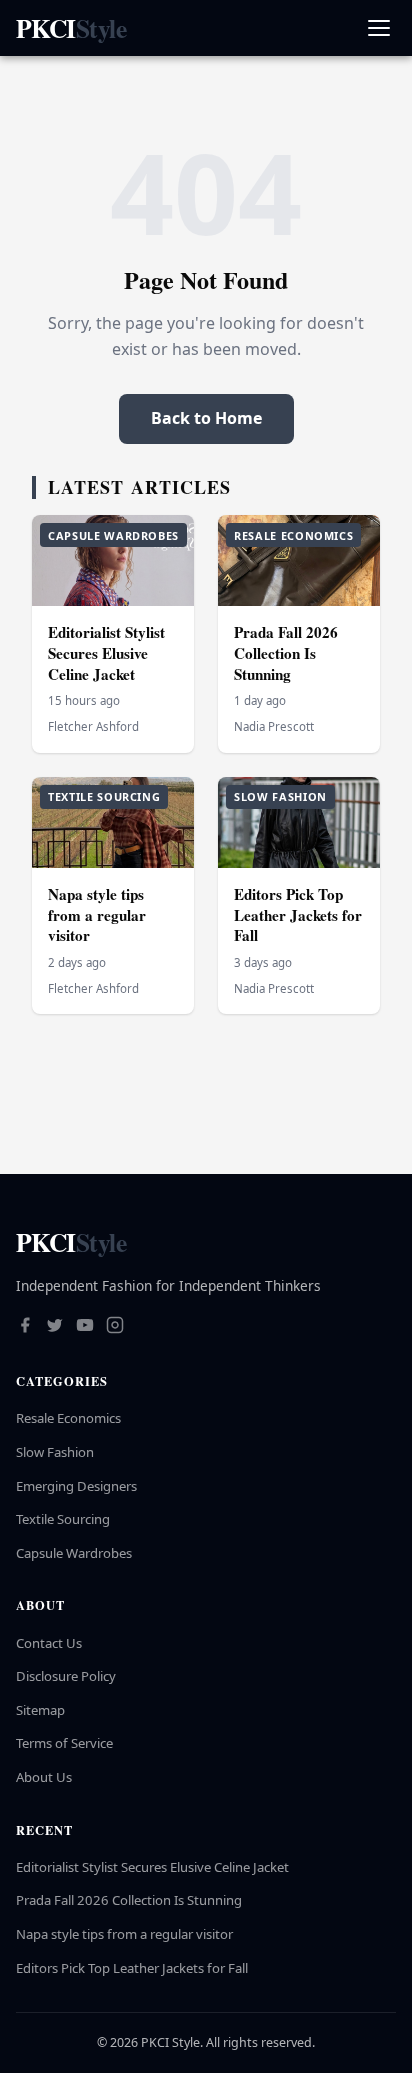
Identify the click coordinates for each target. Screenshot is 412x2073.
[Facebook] (25, 1327)
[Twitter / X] (55, 1327)
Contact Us (49, 1643)
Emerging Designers (76, 1486)
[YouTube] (85, 1327)
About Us (44, 1777)
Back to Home (206, 418)
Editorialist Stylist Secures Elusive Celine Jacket (106, 652)
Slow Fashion (55, 1452)
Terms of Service (64, 1743)
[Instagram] (115, 1327)
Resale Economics (68, 1418)
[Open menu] (378, 28)
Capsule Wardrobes (74, 1553)
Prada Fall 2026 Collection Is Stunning (286, 652)
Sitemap (40, 1710)
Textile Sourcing (63, 1519)
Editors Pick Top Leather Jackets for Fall (298, 914)
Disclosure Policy (66, 1676)
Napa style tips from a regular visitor (97, 914)
